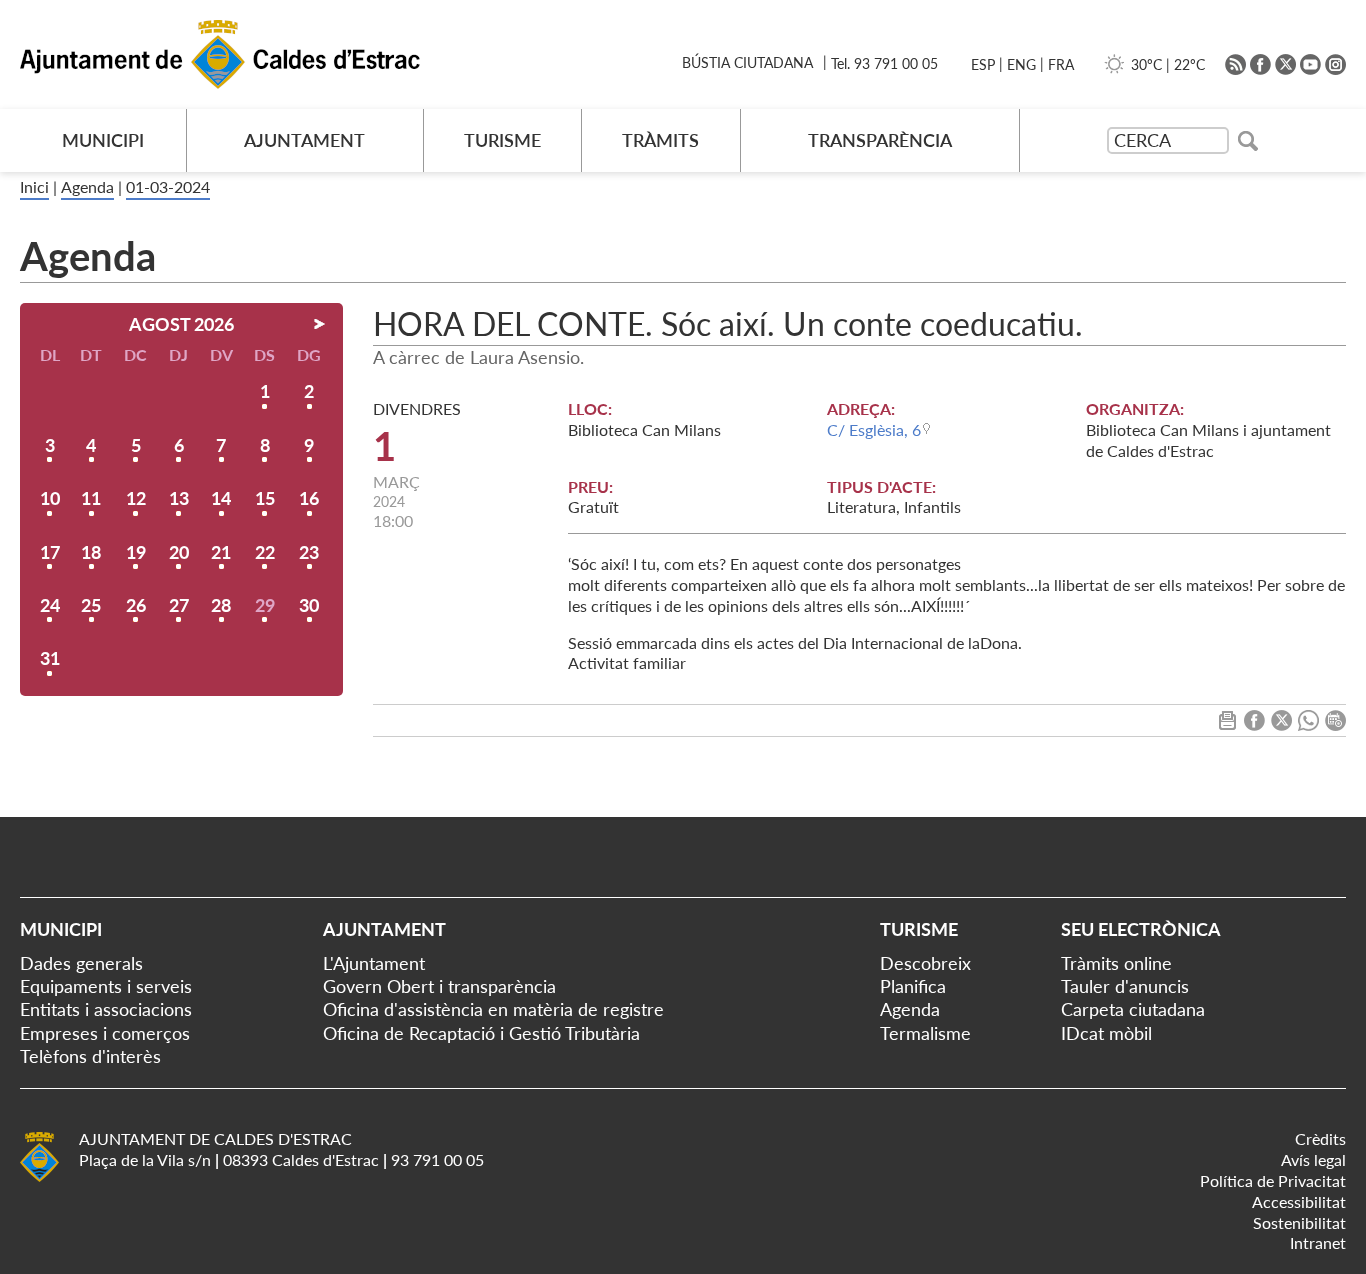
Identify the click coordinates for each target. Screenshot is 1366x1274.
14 (221, 498)
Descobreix (925, 963)
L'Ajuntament (374, 963)
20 (179, 552)
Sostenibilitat (1299, 1222)
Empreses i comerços (105, 1033)
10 (50, 498)
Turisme (919, 929)
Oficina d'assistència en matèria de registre (493, 1009)
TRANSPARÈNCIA (880, 140)
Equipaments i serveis (106, 986)
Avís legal (1313, 1159)
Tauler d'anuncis (1125, 986)
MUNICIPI (103, 140)
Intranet (1318, 1242)
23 (309, 552)
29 (265, 605)
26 (136, 605)
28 (221, 605)
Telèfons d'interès (90, 1056)
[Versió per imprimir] (1227, 724)
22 (265, 552)
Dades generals (81, 963)
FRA (1061, 64)
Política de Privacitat (1273, 1180)
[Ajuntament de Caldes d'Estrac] (39, 1178)
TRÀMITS (660, 140)
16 (309, 498)
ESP (983, 64)
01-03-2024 (168, 186)
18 (91, 552)
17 (50, 552)
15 (265, 498)
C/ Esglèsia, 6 (874, 429)
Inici (34, 186)
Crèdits (1320, 1138)
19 (136, 552)
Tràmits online (1116, 963)
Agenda (87, 186)
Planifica (913, 986)
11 (91, 498)
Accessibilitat (1299, 1201)
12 (136, 498)
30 (309, 605)
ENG (1021, 64)
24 (50, 605)
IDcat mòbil (1106, 1033)
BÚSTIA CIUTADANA (747, 62)
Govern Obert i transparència (439, 986)
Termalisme (925, 1033)
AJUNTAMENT (304, 140)
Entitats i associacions (106, 1009)
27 (179, 605)
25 (91, 605)
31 (50, 658)
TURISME (502, 140)
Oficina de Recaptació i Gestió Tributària (481, 1033)
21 (221, 552)
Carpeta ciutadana (1133, 1009)
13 (179, 498)
